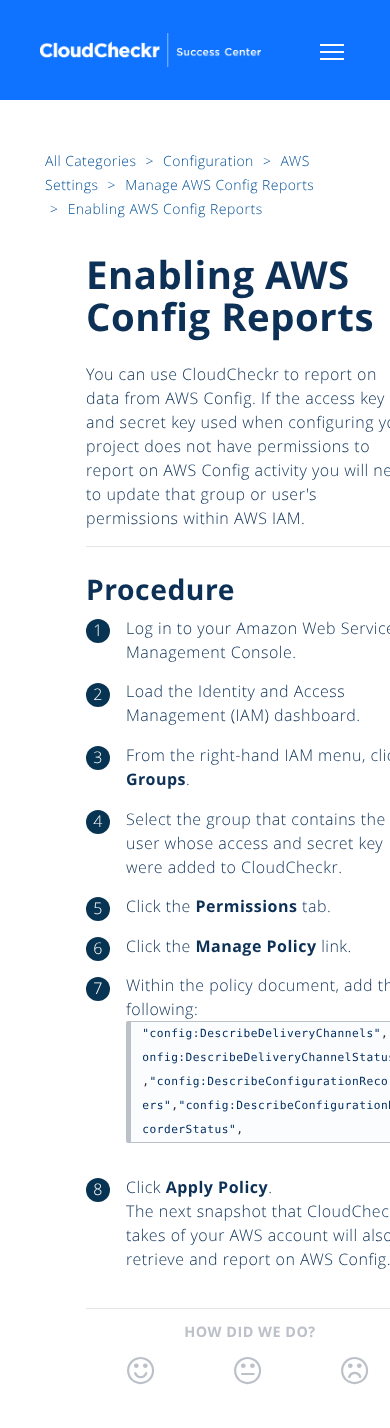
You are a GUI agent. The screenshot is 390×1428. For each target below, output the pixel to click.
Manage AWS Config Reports (219, 185)
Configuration (210, 161)
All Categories (92, 161)
